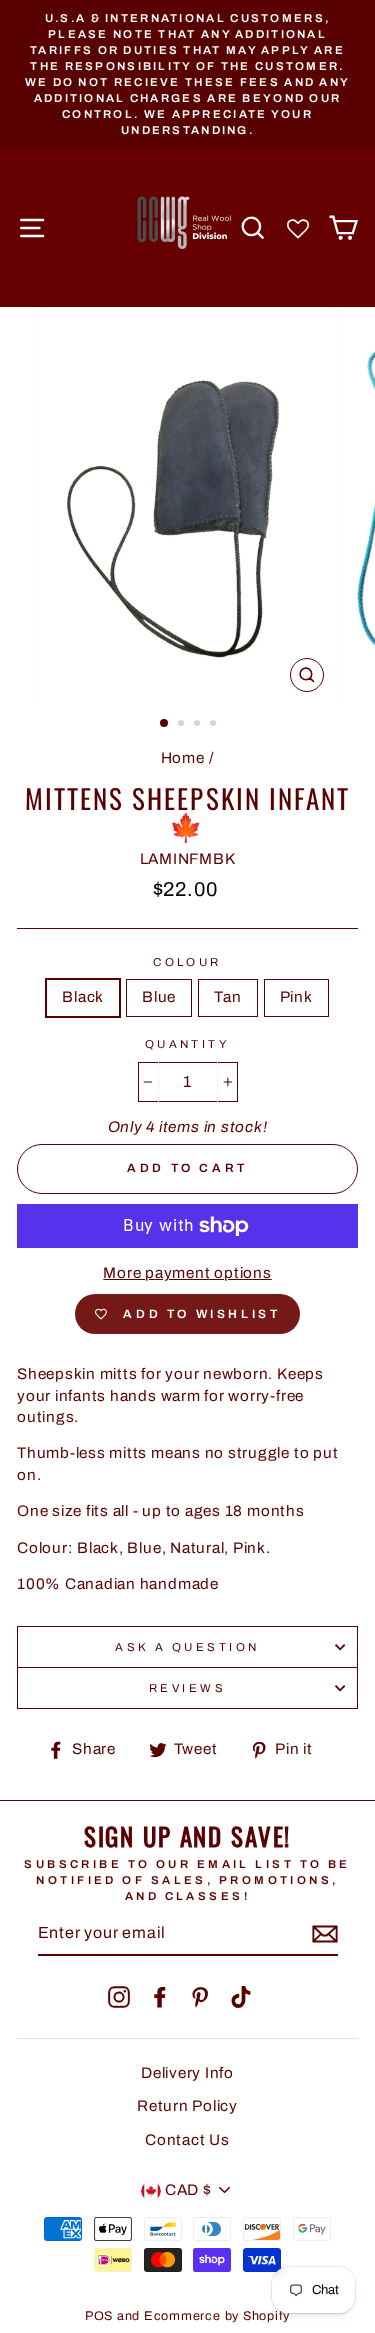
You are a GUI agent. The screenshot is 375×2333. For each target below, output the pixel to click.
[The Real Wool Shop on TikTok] (241, 1997)
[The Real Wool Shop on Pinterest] (200, 1997)
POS (99, 2316)
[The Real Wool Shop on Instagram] (119, 1997)
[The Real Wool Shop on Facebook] (160, 1997)
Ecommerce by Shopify (217, 2316)
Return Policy (187, 2106)
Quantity (188, 1044)
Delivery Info (187, 2073)
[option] (187, 74)
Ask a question (187, 1647)
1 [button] (165, 724)
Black (83, 997)
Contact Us (187, 2140)
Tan (227, 997)
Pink (296, 997)
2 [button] (183, 725)
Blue (159, 997)
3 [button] (199, 725)
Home (183, 758)
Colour (187, 962)
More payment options (187, 1273)
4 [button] (215, 725)
